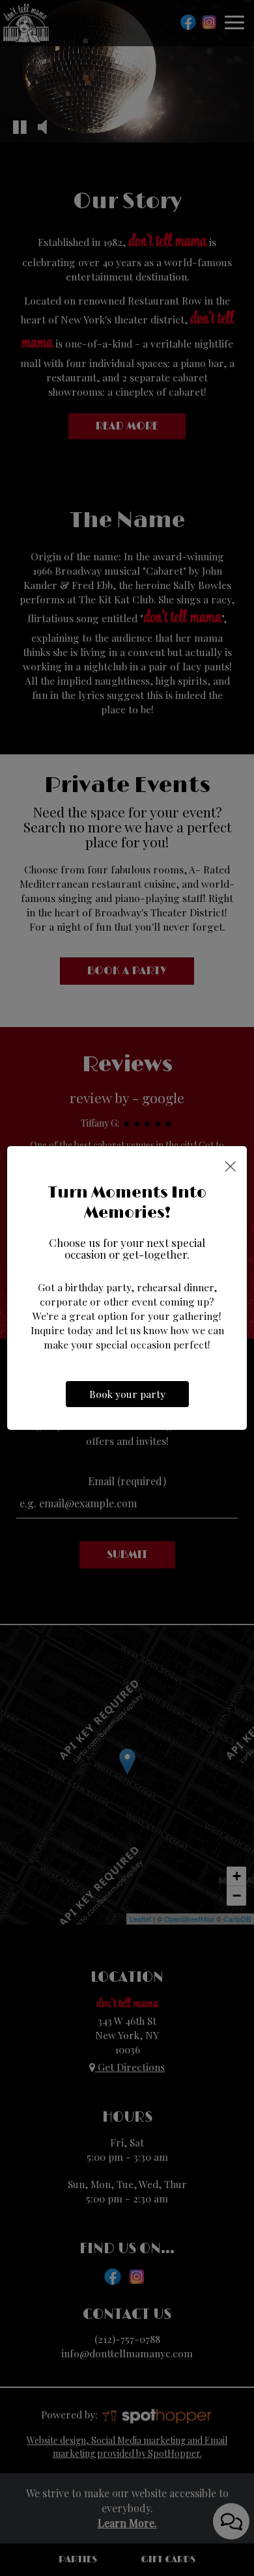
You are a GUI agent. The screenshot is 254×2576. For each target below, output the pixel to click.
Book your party (127, 1394)
